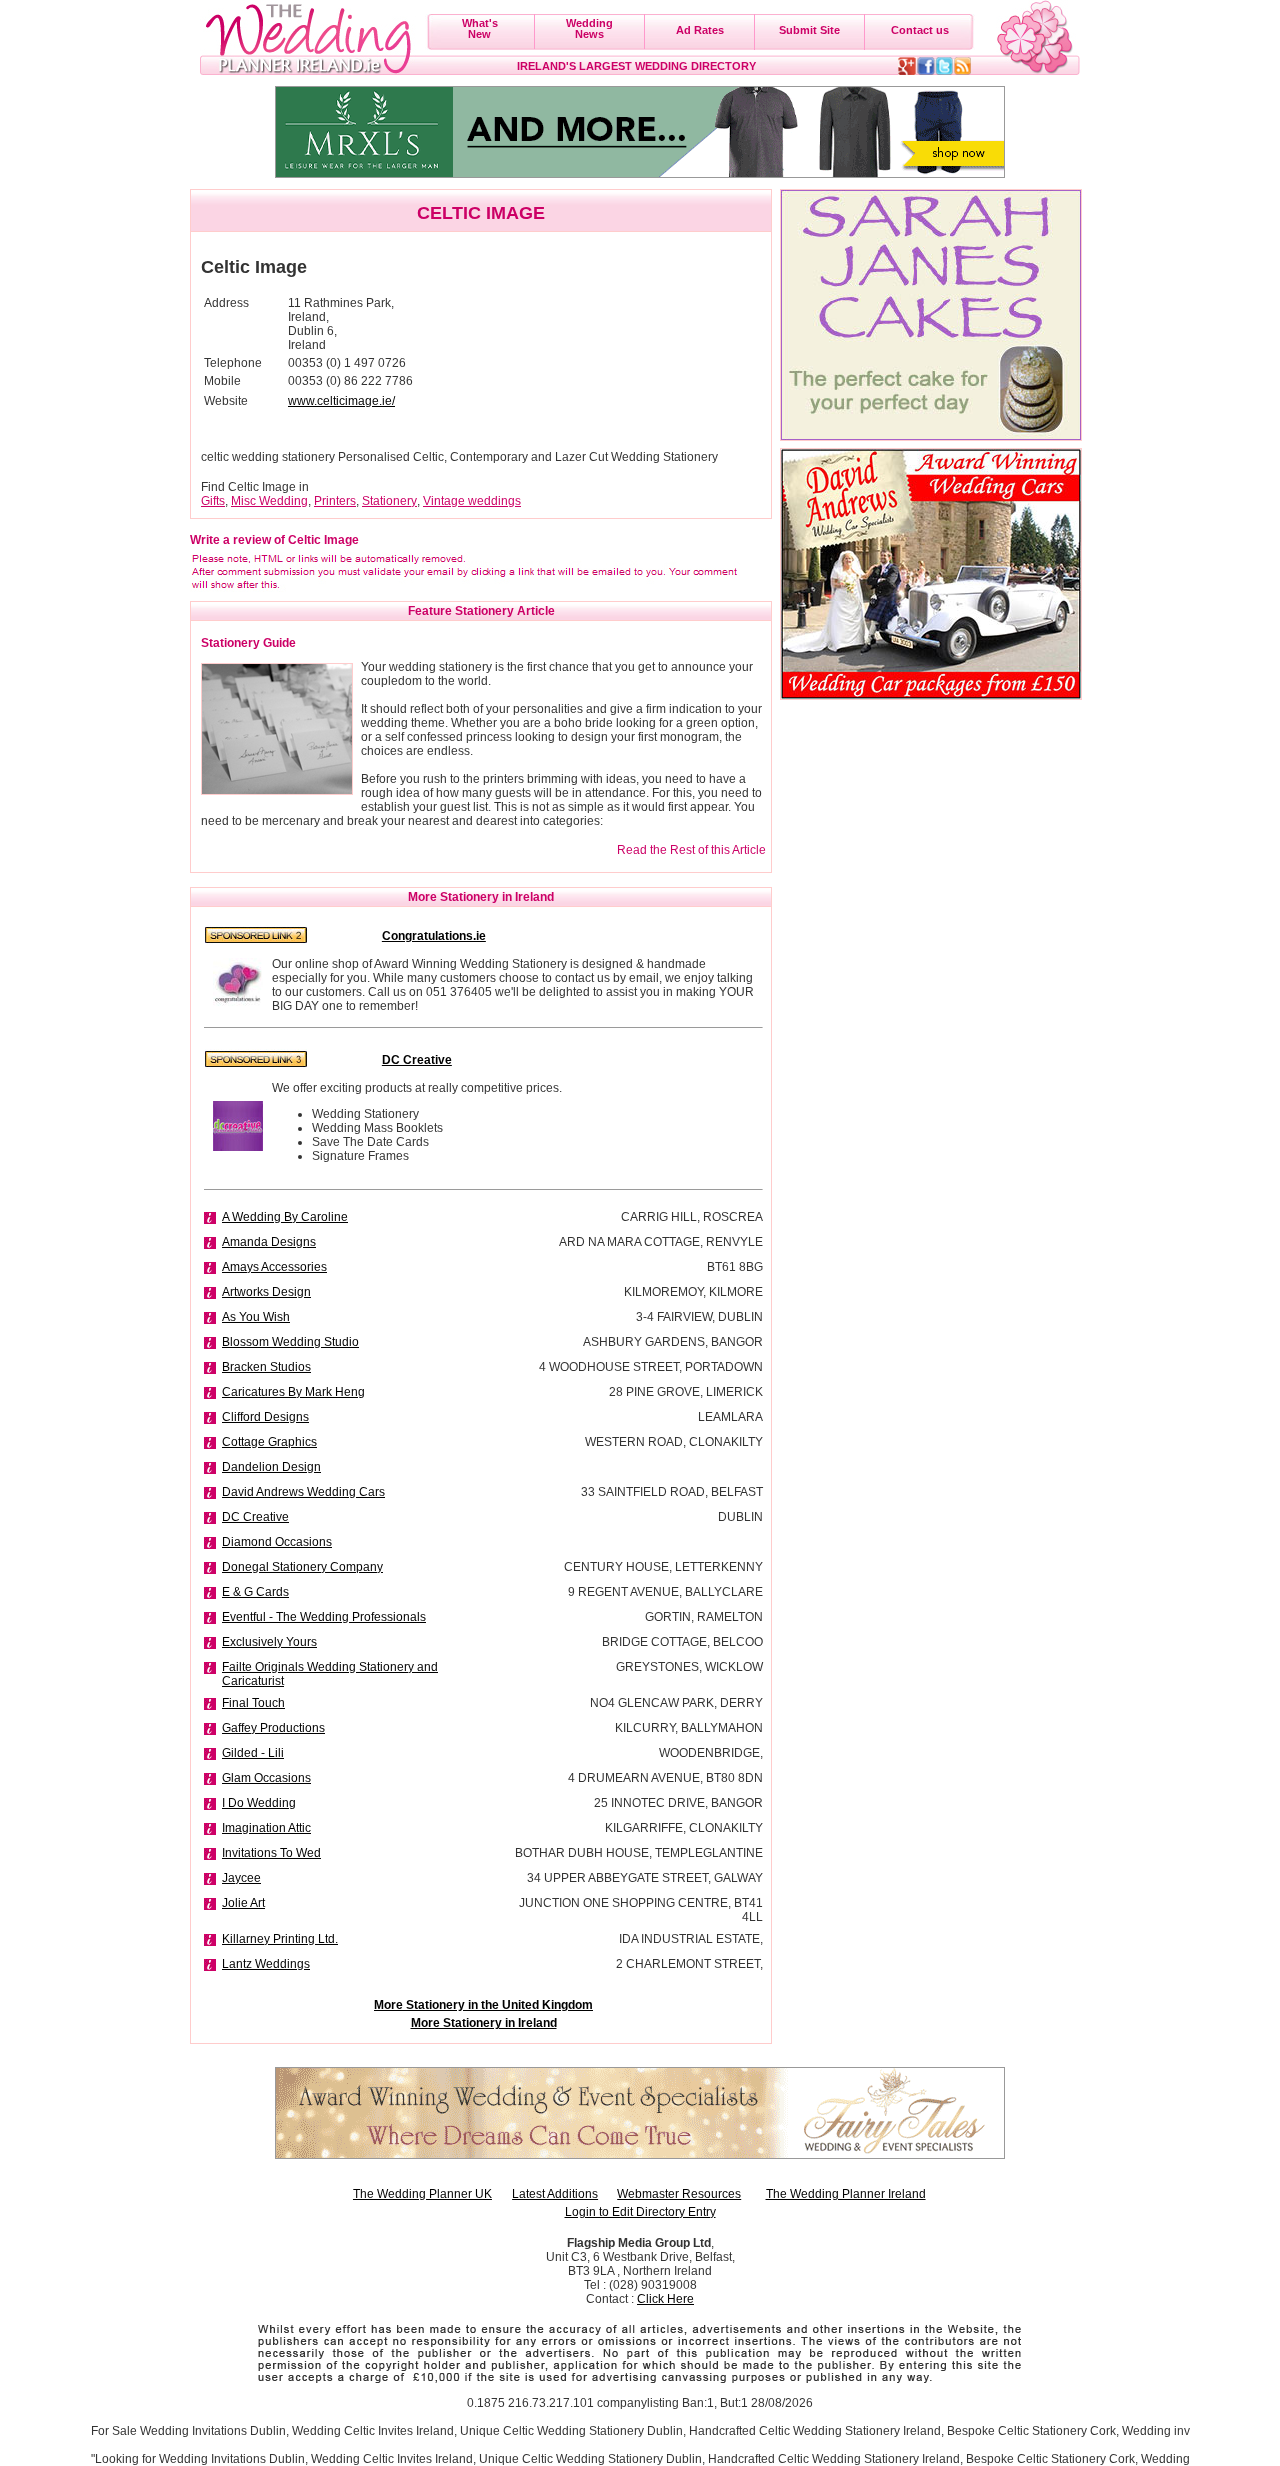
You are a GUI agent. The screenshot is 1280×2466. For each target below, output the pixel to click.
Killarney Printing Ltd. (280, 1939)
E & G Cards (255, 1592)
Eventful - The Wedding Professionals (324, 1617)
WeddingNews (589, 28)
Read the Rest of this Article (691, 850)
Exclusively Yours (269, 1642)
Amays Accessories (274, 1267)
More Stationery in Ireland (484, 2023)
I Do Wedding (259, 1803)
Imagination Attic (266, 1828)
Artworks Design (266, 1292)
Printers (335, 501)
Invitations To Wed (271, 1853)
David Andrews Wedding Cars (303, 1492)
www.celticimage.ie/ (341, 401)
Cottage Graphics (269, 1442)
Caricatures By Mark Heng (293, 1392)
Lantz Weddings (266, 1964)
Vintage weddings (472, 501)
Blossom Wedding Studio (290, 1342)
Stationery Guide (248, 643)
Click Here (665, 2299)
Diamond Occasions (277, 1542)
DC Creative (255, 1517)
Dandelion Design (271, 1467)
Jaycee (241, 1878)
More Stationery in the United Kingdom (483, 2005)
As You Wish (256, 1317)
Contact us (920, 30)
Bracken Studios (266, 1367)
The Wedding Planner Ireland (846, 2194)
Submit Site (809, 30)
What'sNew (480, 28)
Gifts (213, 501)
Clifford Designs (265, 1417)
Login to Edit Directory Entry (640, 2212)
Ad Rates (700, 30)
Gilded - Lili (253, 1753)
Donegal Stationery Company (302, 1567)
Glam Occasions (266, 1778)
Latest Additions (555, 2194)
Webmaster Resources (679, 2194)
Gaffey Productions (273, 1728)
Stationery (389, 501)
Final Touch (253, 1703)
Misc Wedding (269, 501)
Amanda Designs (269, 1242)
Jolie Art (243, 1903)
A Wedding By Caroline (285, 1217)
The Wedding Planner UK (422, 2194)
